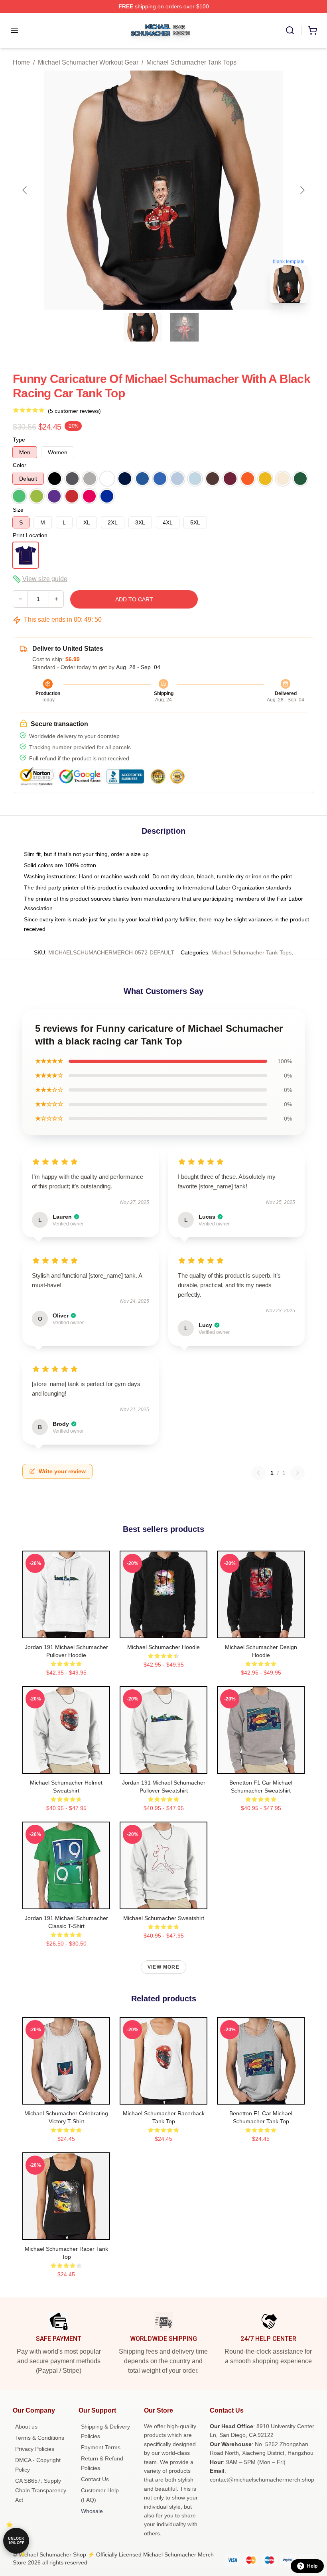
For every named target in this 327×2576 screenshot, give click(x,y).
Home (21, 62)
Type (19, 440)
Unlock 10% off (16, 2541)
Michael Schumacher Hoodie (163, 1647)
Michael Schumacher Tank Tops (191, 62)
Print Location (30, 535)
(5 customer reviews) (74, 411)
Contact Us (95, 2479)
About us (26, 2427)
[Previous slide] (25, 190)
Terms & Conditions (40, 2438)
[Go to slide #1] (143, 327)
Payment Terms (101, 2447)
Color (20, 465)
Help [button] (312, 2566)
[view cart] (313, 30)
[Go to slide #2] (184, 327)
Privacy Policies (35, 2449)
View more (163, 1967)
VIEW (66, 1630)
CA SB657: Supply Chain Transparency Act (41, 2490)
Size (18, 510)
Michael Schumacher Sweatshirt (164, 1918)
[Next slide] (302, 190)
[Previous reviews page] (258, 1473)
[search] (290, 30)
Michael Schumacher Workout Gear (88, 62)
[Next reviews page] (297, 1473)
